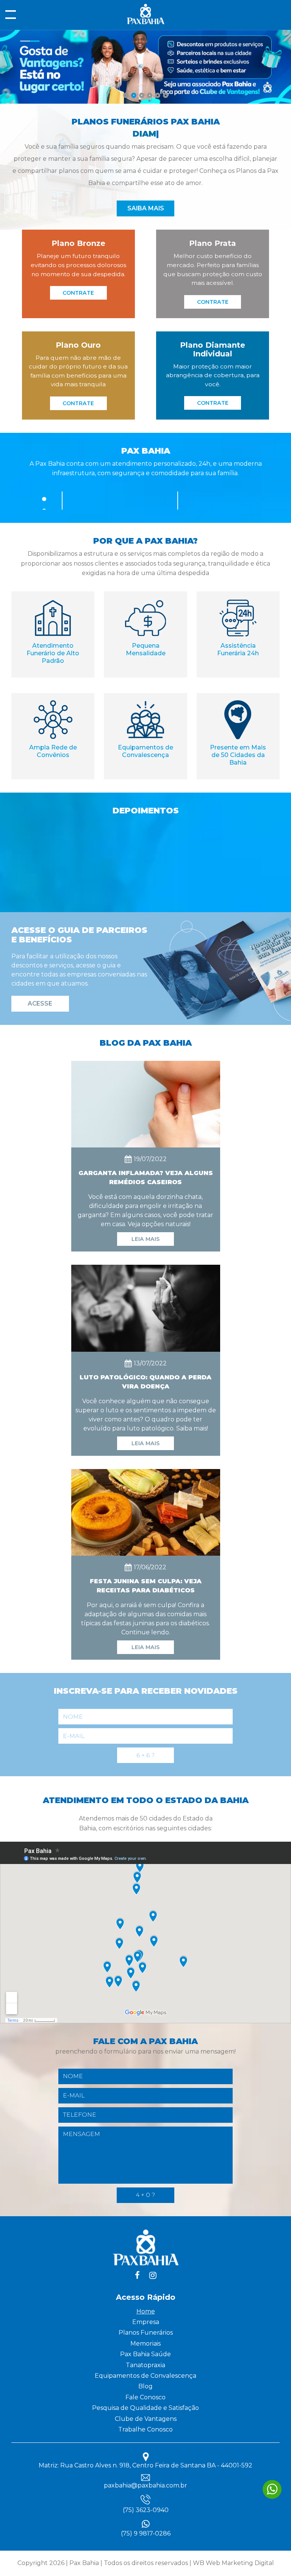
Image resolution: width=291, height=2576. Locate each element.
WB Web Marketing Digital (233, 2563)
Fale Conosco (145, 2397)
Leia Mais (145, 1239)
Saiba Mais (146, 208)
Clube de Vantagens (146, 2419)
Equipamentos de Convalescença (145, 2376)
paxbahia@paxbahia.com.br (145, 2485)
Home (146, 2311)
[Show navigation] (11, 15)
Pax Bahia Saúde (145, 2354)
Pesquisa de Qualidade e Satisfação (145, 2408)
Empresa (146, 2322)
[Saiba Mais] (145, 102)
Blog (145, 2386)
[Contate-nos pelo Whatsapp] (272, 2489)
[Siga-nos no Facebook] (137, 2275)
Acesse (40, 1004)
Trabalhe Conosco (145, 2429)
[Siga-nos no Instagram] (153, 2275)
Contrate (78, 293)
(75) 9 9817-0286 (146, 2534)
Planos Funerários (146, 2333)
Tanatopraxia (145, 2365)
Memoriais (145, 2344)
